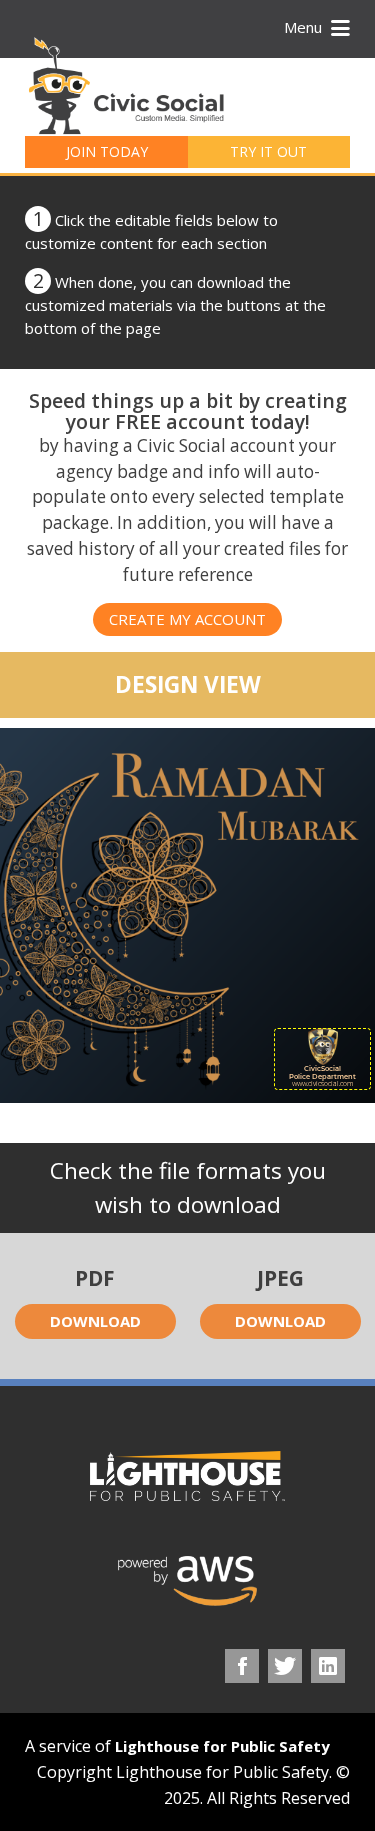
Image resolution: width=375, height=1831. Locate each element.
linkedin (328, 1666)
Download (95, 1321)
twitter (285, 1666)
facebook (242, 1666)
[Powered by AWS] (188, 1581)
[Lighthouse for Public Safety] (187, 1476)
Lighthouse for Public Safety (222, 1746)
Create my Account (187, 619)
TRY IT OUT (268, 151)
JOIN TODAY (107, 151)
